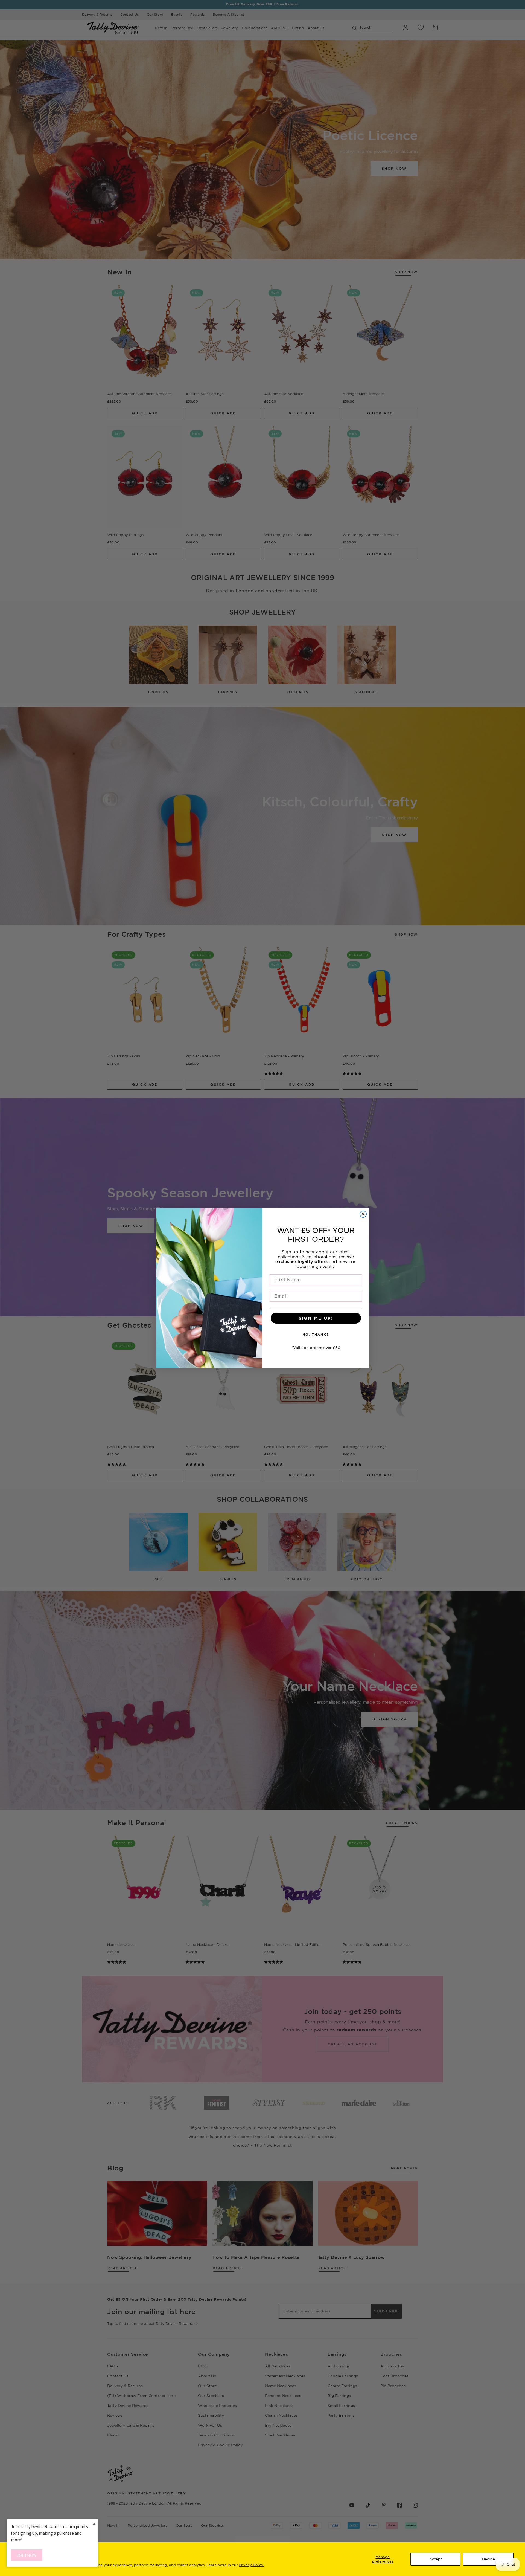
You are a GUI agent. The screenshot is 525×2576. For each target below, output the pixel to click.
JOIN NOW (27, 2555)
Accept (436, 2559)
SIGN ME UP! (316, 1318)
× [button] (94, 2524)
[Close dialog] (363, 1214)
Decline (488, 2559)
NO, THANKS (316, 1334)
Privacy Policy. (251, 2565)
